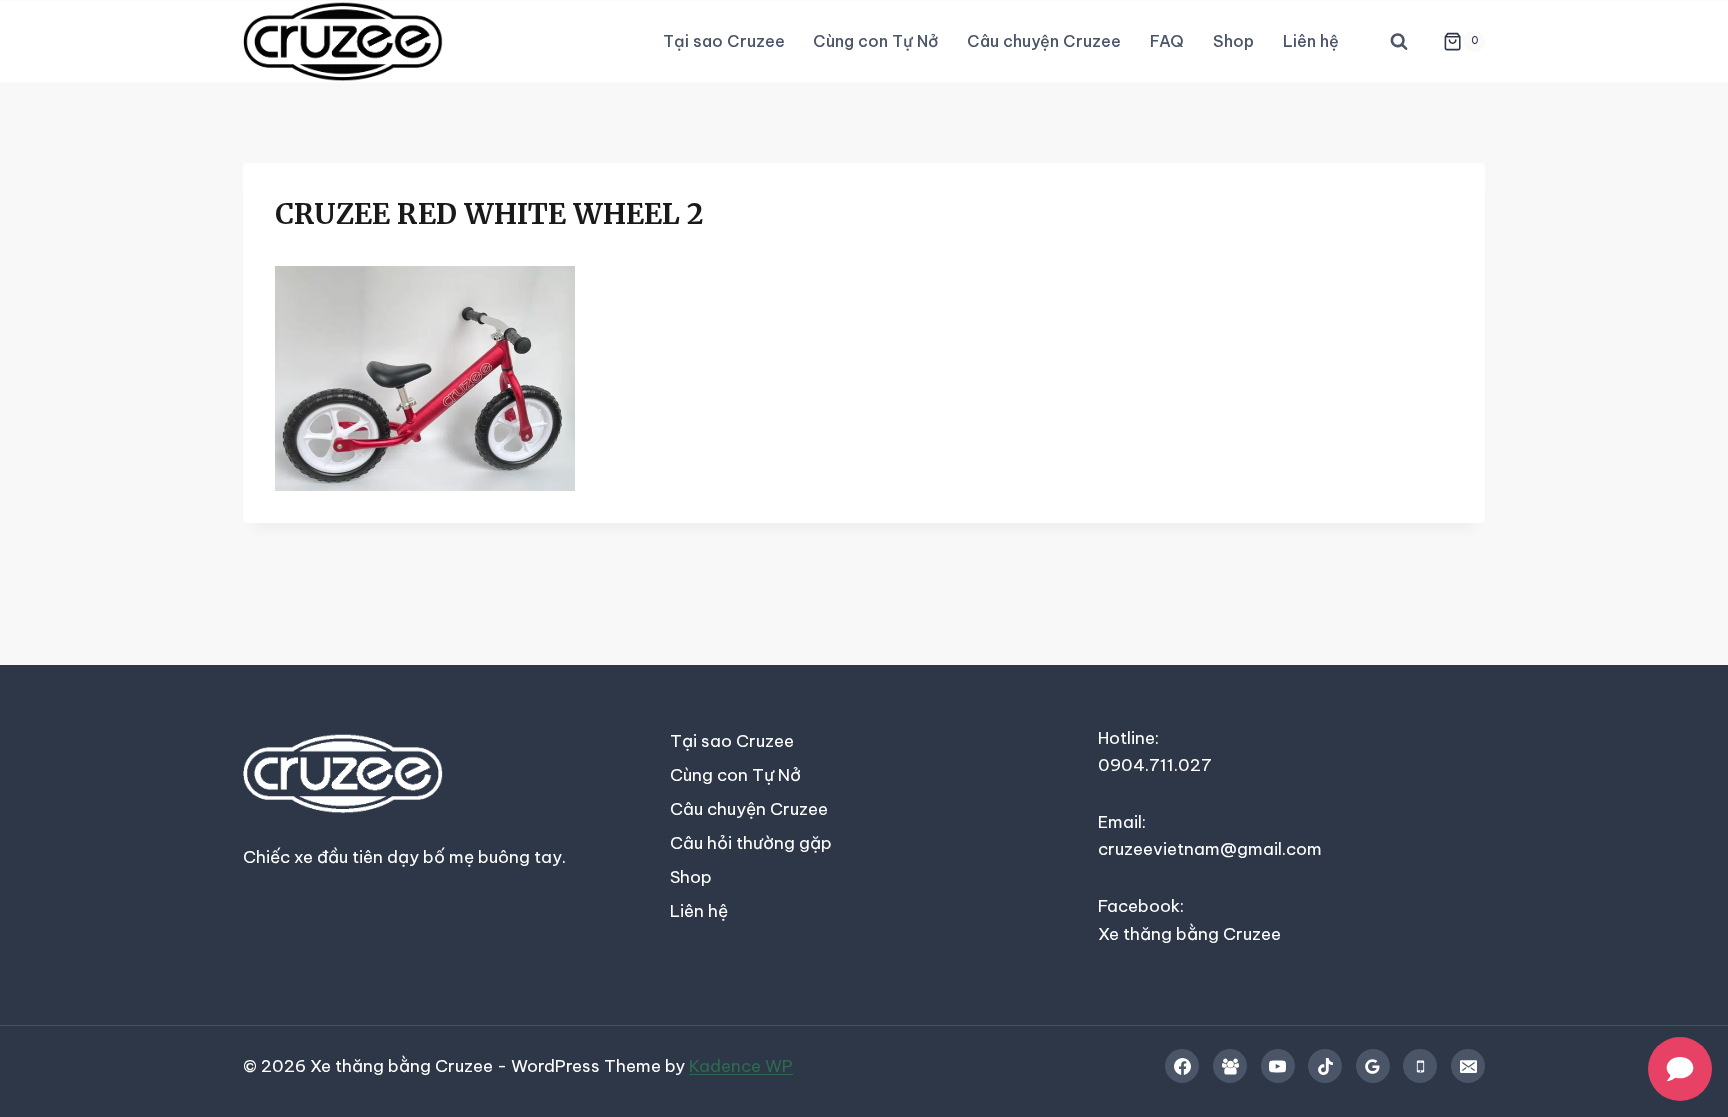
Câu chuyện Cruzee (1044, 41)
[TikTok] (1325, 1066)
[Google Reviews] (1373, 1066)
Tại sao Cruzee (724, 41)
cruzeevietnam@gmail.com (1210, 849)
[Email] (1468, 1066)
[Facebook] (1182, 1066)
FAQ (1167, 41)
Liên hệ (1311, 41)
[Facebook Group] (1230, 1066)
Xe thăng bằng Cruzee (1189, 934)
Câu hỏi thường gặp (751, 843)
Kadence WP (741, 1066)
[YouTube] (1278, 1066)
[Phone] (1420, 1066)
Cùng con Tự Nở (875, 41)
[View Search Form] (1399, 42)
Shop (1233, 41)
